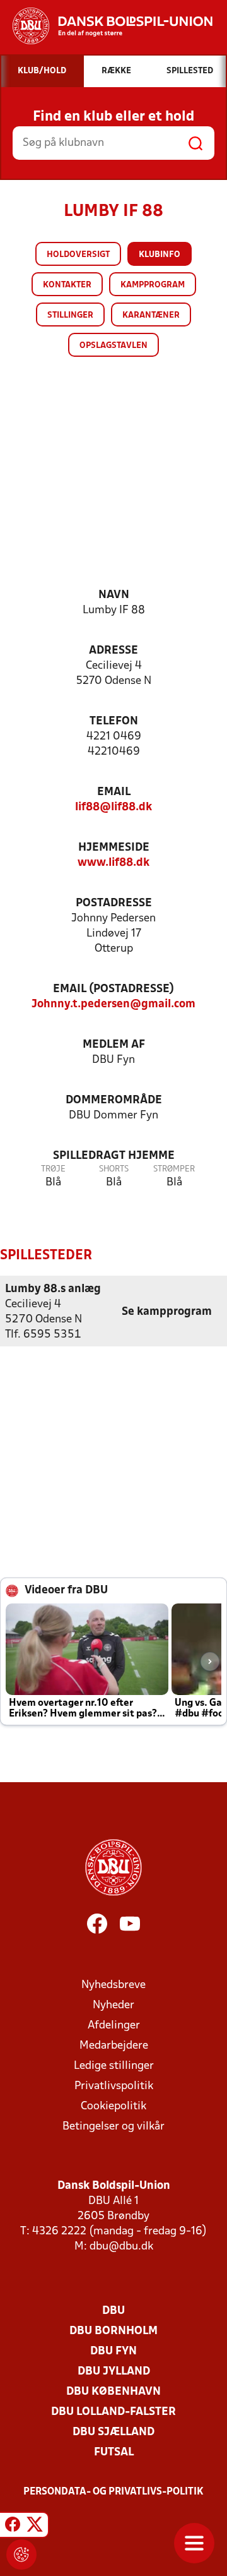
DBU (113, 2311)
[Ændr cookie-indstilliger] (21, 2555)
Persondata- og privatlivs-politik (113, 2492)
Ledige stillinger (114, 2066)
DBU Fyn (113, 2351)
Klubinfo (160, 255)
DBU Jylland (114, 2372)
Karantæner (151, 315)
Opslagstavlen (113, 346)
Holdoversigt (78, 255)
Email (114, 792)
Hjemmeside (114, 848)
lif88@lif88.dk (113, 807)
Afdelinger (114, 2026)
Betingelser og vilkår (113, 2127)
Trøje (53, 1169)
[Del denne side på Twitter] (35, 2527)
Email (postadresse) (113, 989)
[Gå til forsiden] (106, 26)
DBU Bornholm (113, 2331)
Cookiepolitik (113, 2106)
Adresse (113, 651)
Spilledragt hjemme (114, 1156)
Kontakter (67, 285)
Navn (114, 595)
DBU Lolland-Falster (113, 2412)
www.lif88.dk (113, 863)
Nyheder (113, 2005)
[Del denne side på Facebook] (13, 2527)
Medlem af (114, 1045)
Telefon (114, 722)
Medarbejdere (114, 2046)
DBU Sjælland (113, 2432)
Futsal (114, 2453)
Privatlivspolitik (114, 2086)
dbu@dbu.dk (121, 2247)
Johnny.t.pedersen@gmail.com (113, 1004)
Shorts (114, 1169)
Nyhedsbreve (113, 1985)
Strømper (174, 1169)
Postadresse (114, 903)
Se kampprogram (167, 1312)
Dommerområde (114, 1100)
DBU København (113, 2392)
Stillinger (70, 315)
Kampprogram (153, 285)
